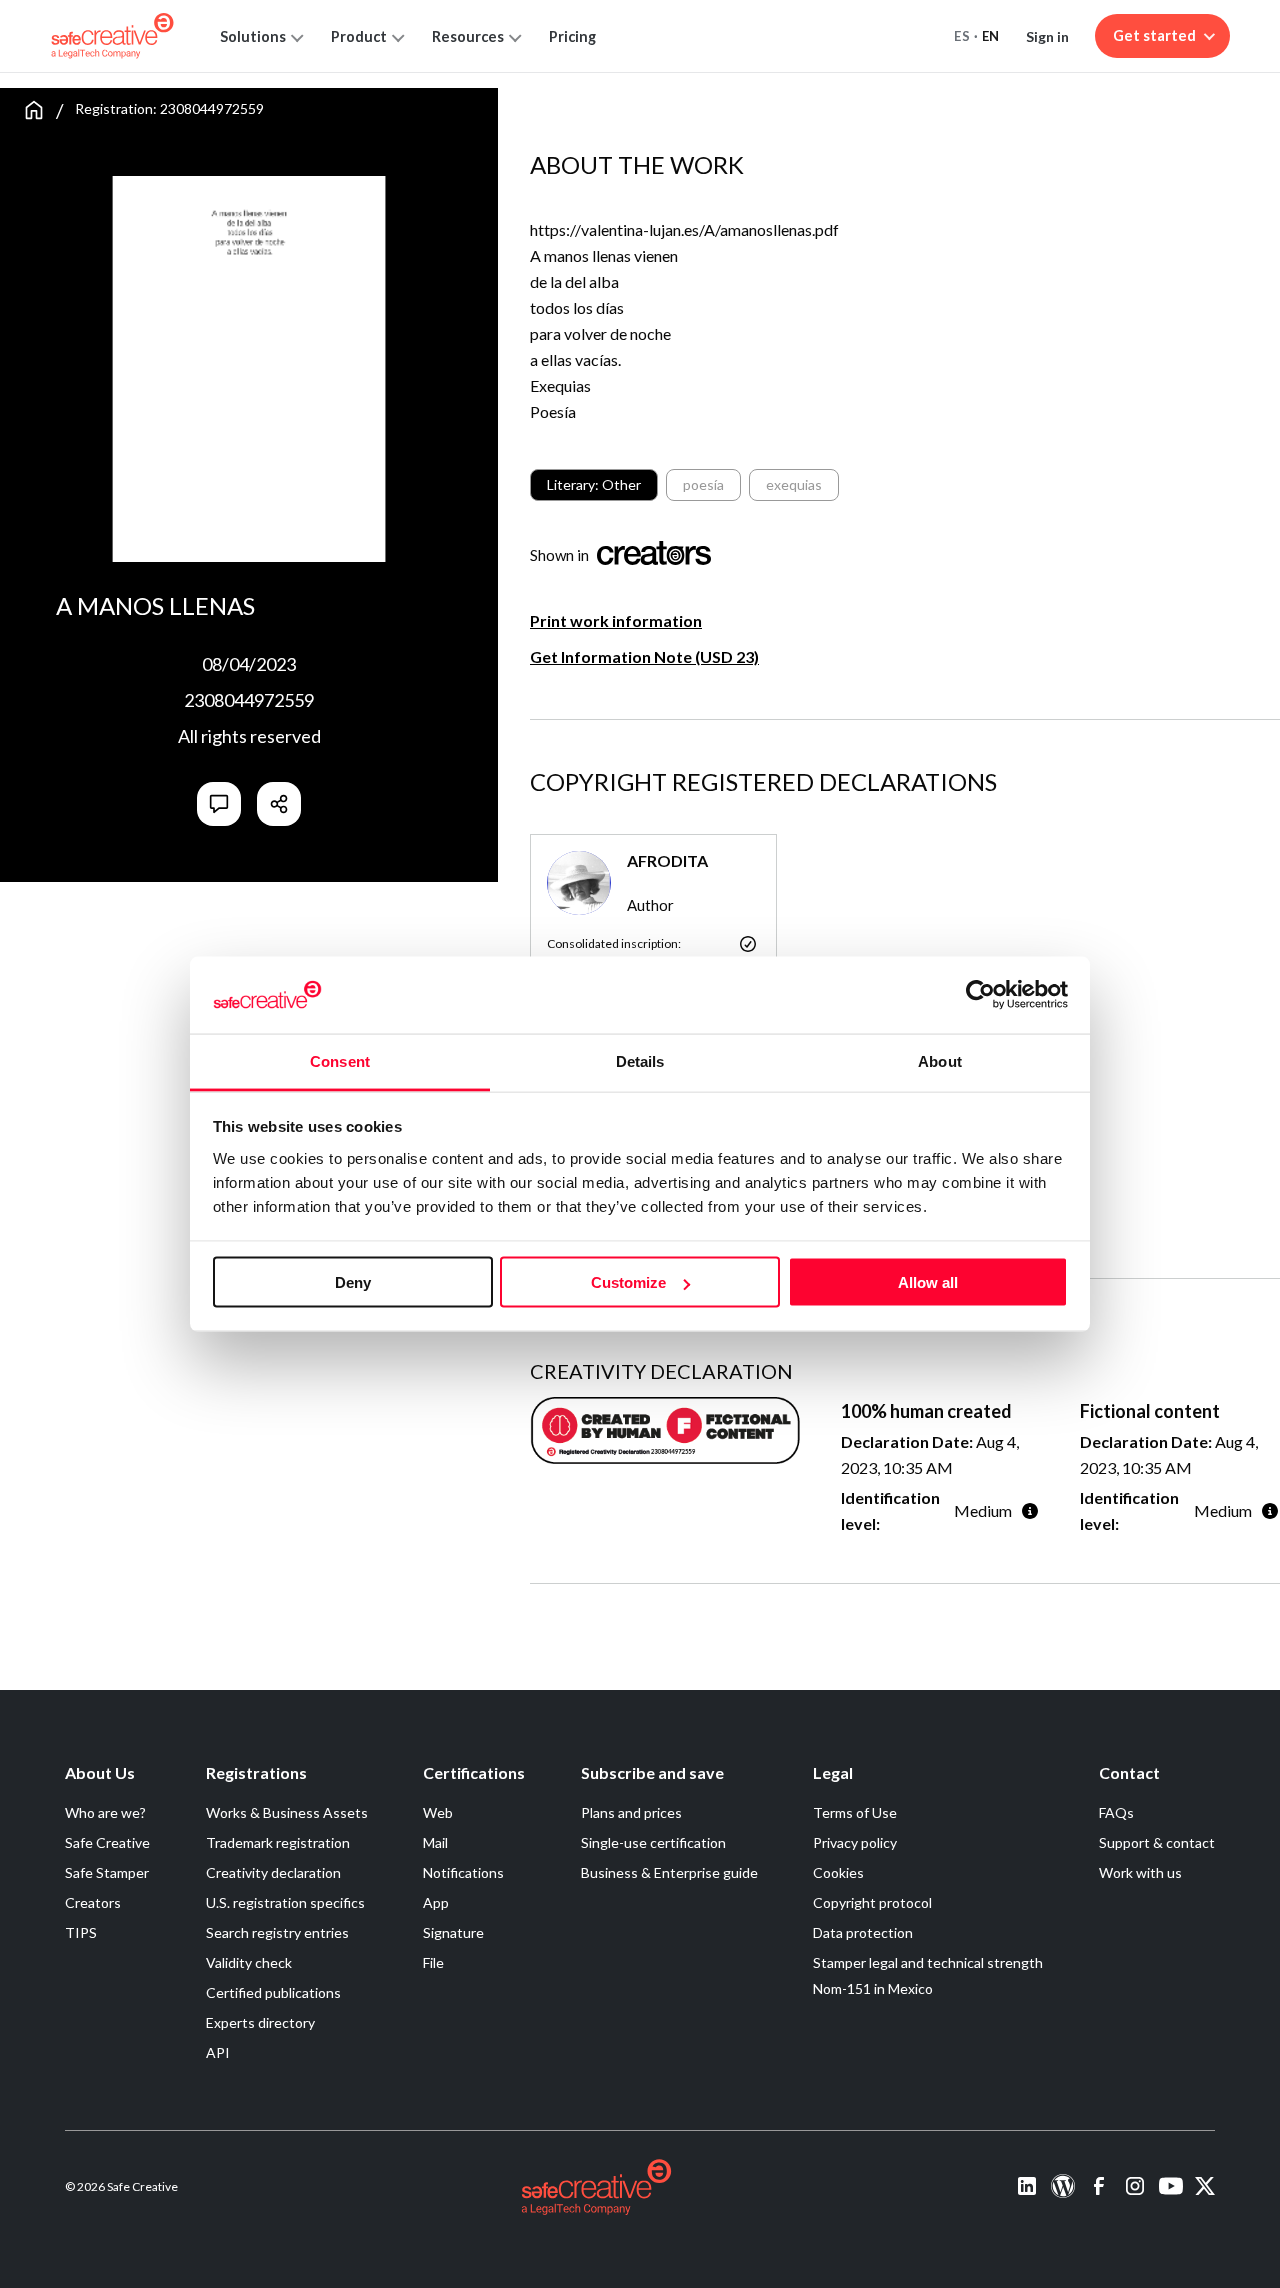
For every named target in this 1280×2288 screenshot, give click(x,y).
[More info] (1030, 1510)
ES (962, 36)
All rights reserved (249, 736)
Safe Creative (107, 1842)
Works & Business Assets (287, 1812)
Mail (435, 1842)
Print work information (616, 620)
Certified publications (273, 1992)
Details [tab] (640, 1060)
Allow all (928, 1282)
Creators (93, 1902)
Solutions (253, 36)
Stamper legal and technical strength (928, 1962)
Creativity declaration (273, 1872)
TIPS (81, 1932)
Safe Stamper (107, 1872)
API (218, 2052)
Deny (353, 1282)
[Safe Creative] (112, 36)
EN (991, 36)
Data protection (863, 1932)
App (436, 1902)
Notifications (463, 1872)
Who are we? (105, 1812)
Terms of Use (855, 1812)
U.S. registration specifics (285, 1902)
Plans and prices (631, 1812)
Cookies (838, 1872)
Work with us (1140, 1872)
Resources (468, 36)
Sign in (1047, 36)
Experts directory (260, 2022)
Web (438, 1812)
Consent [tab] (340, 1060)
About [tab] (940, 1060)
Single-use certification (653, 1842)
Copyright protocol (872, 1902)
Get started (1154, 35)
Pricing (572, 36)
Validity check (249, 1962)
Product (359, 36)
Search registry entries (277, 1932)
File (433, 1962)
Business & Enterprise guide (669, 1872)
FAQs (1116, 1812)
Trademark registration (278, 1842)
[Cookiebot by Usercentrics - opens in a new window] (980, 995)
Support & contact (1157, 1842)
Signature (453, 1932)
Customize (628, 1282)
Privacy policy (855, 1842)
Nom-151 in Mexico (873, 1988)
